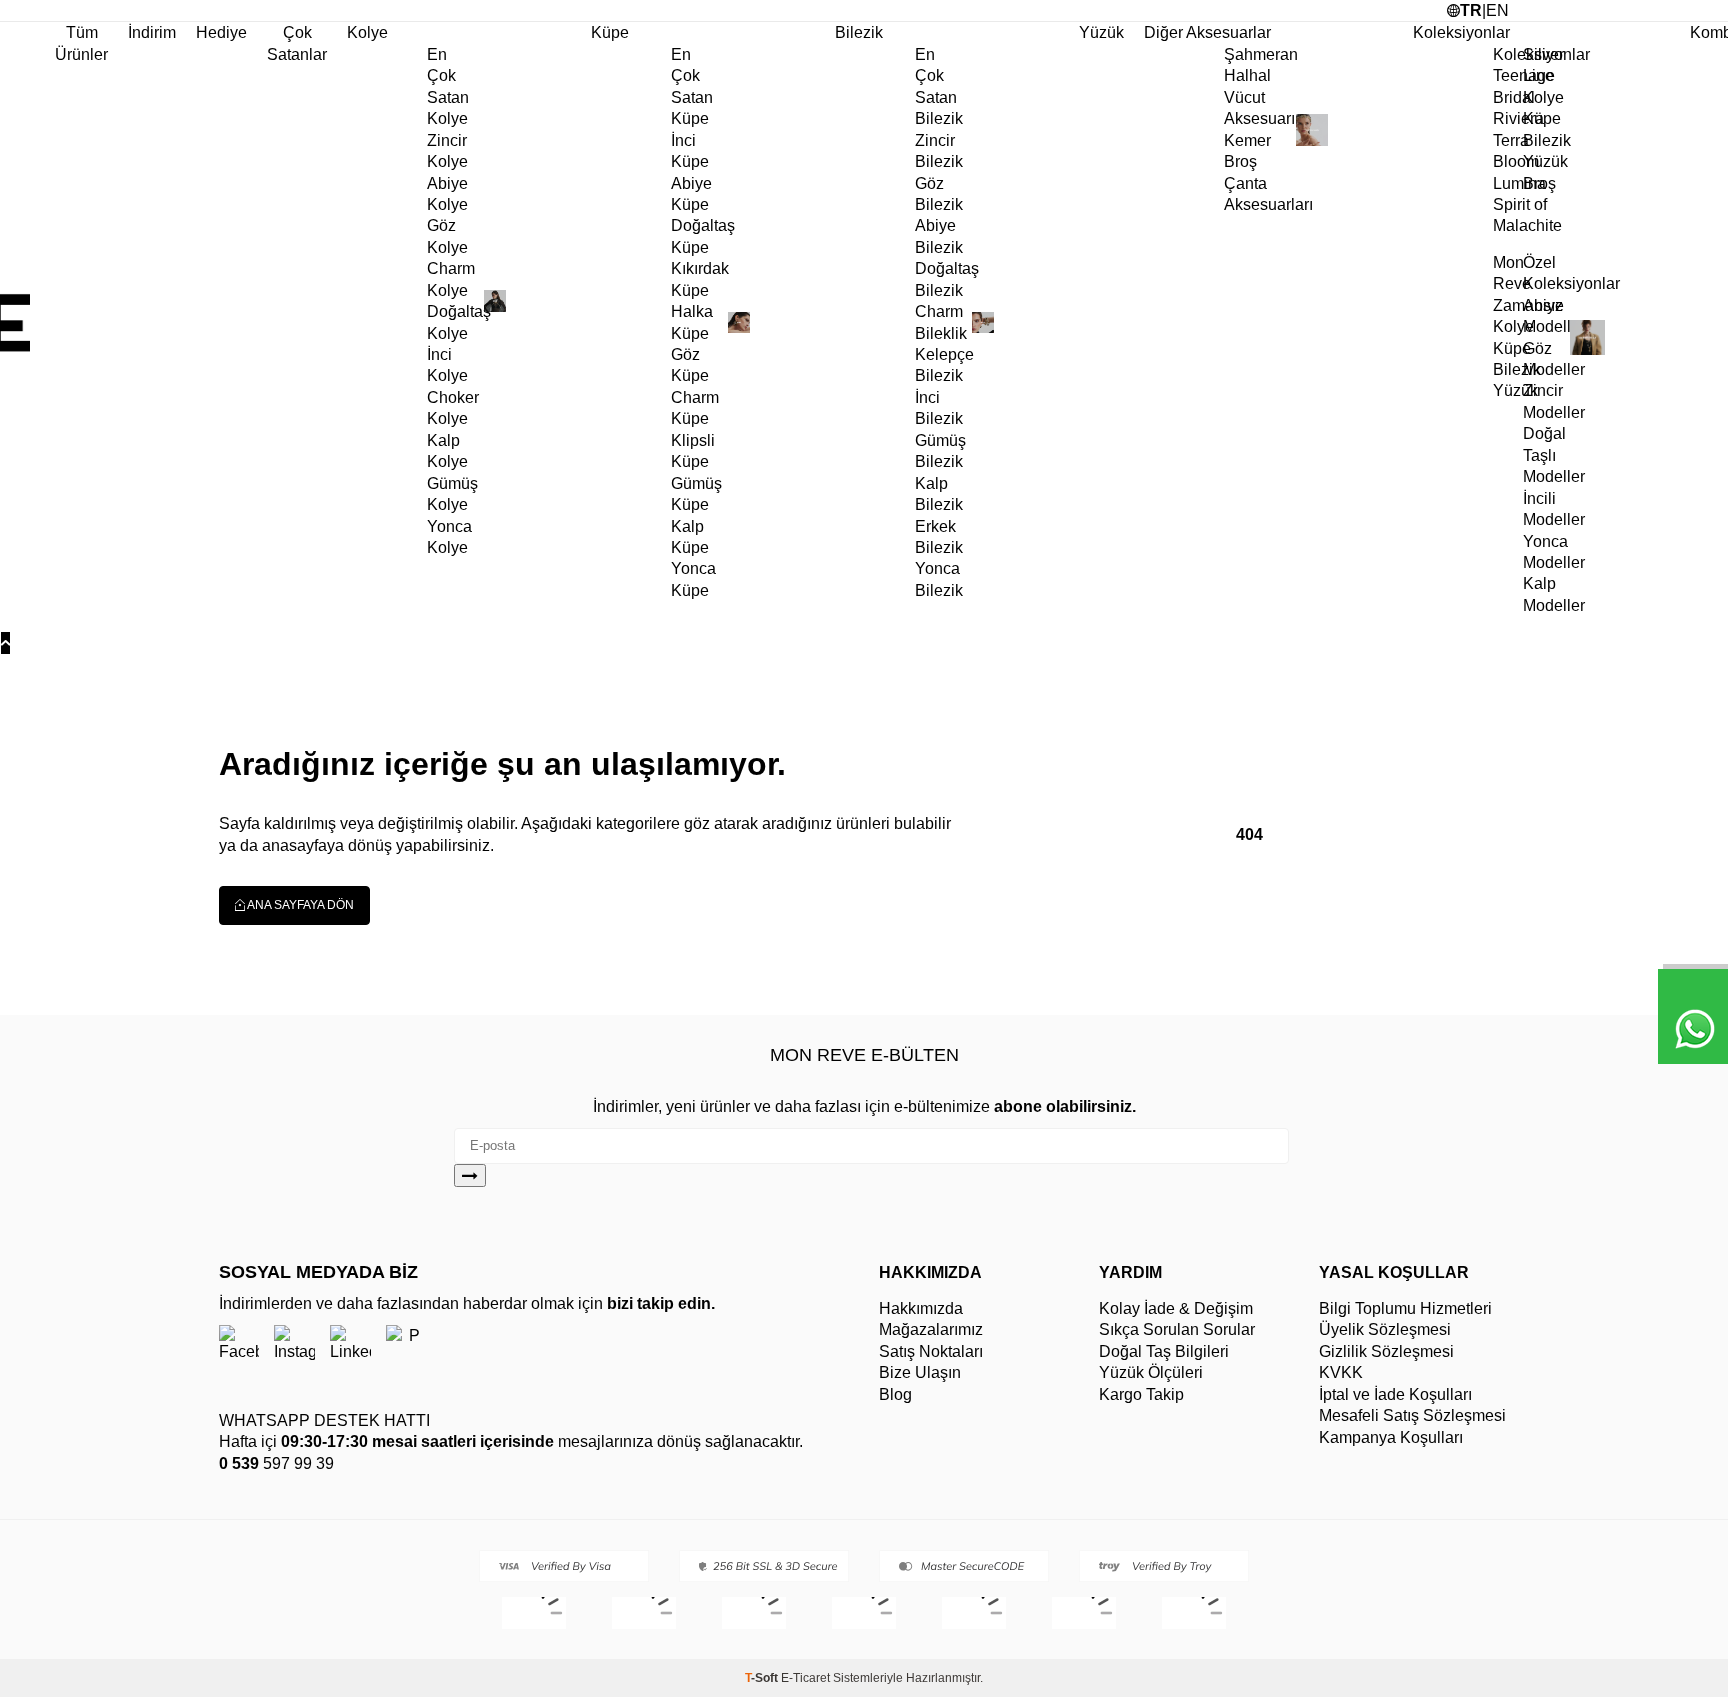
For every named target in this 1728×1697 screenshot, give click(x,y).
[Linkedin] (350, 1345)
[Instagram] (294, 1345)
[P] (406, 1345)
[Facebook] (239, 1345)
